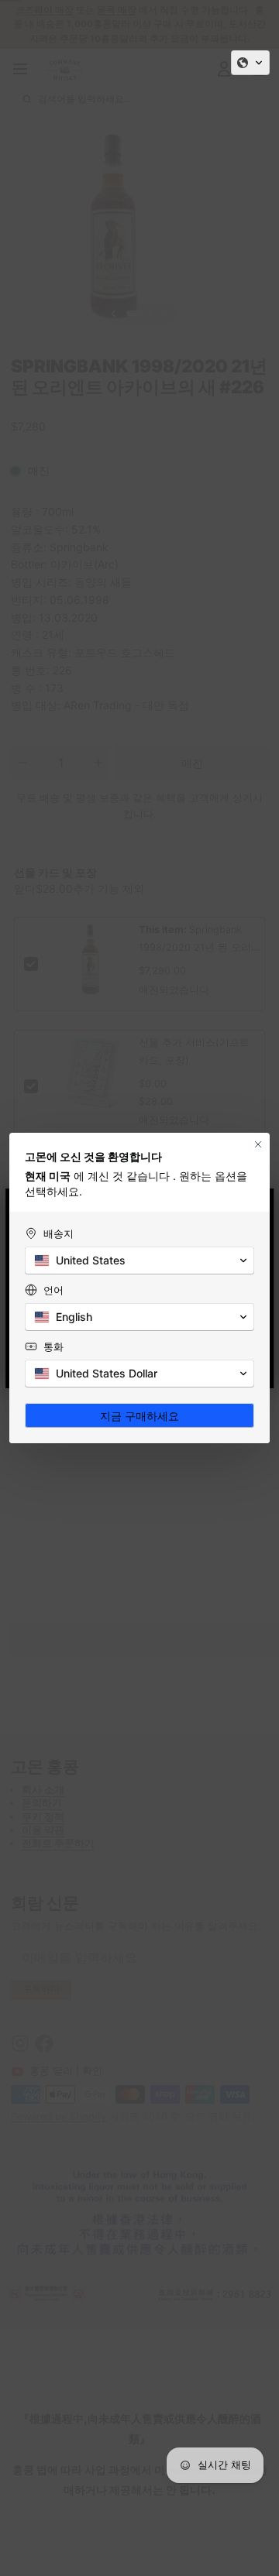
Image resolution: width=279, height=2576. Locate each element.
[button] (250, 63)
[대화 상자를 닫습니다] (258, 1144)
